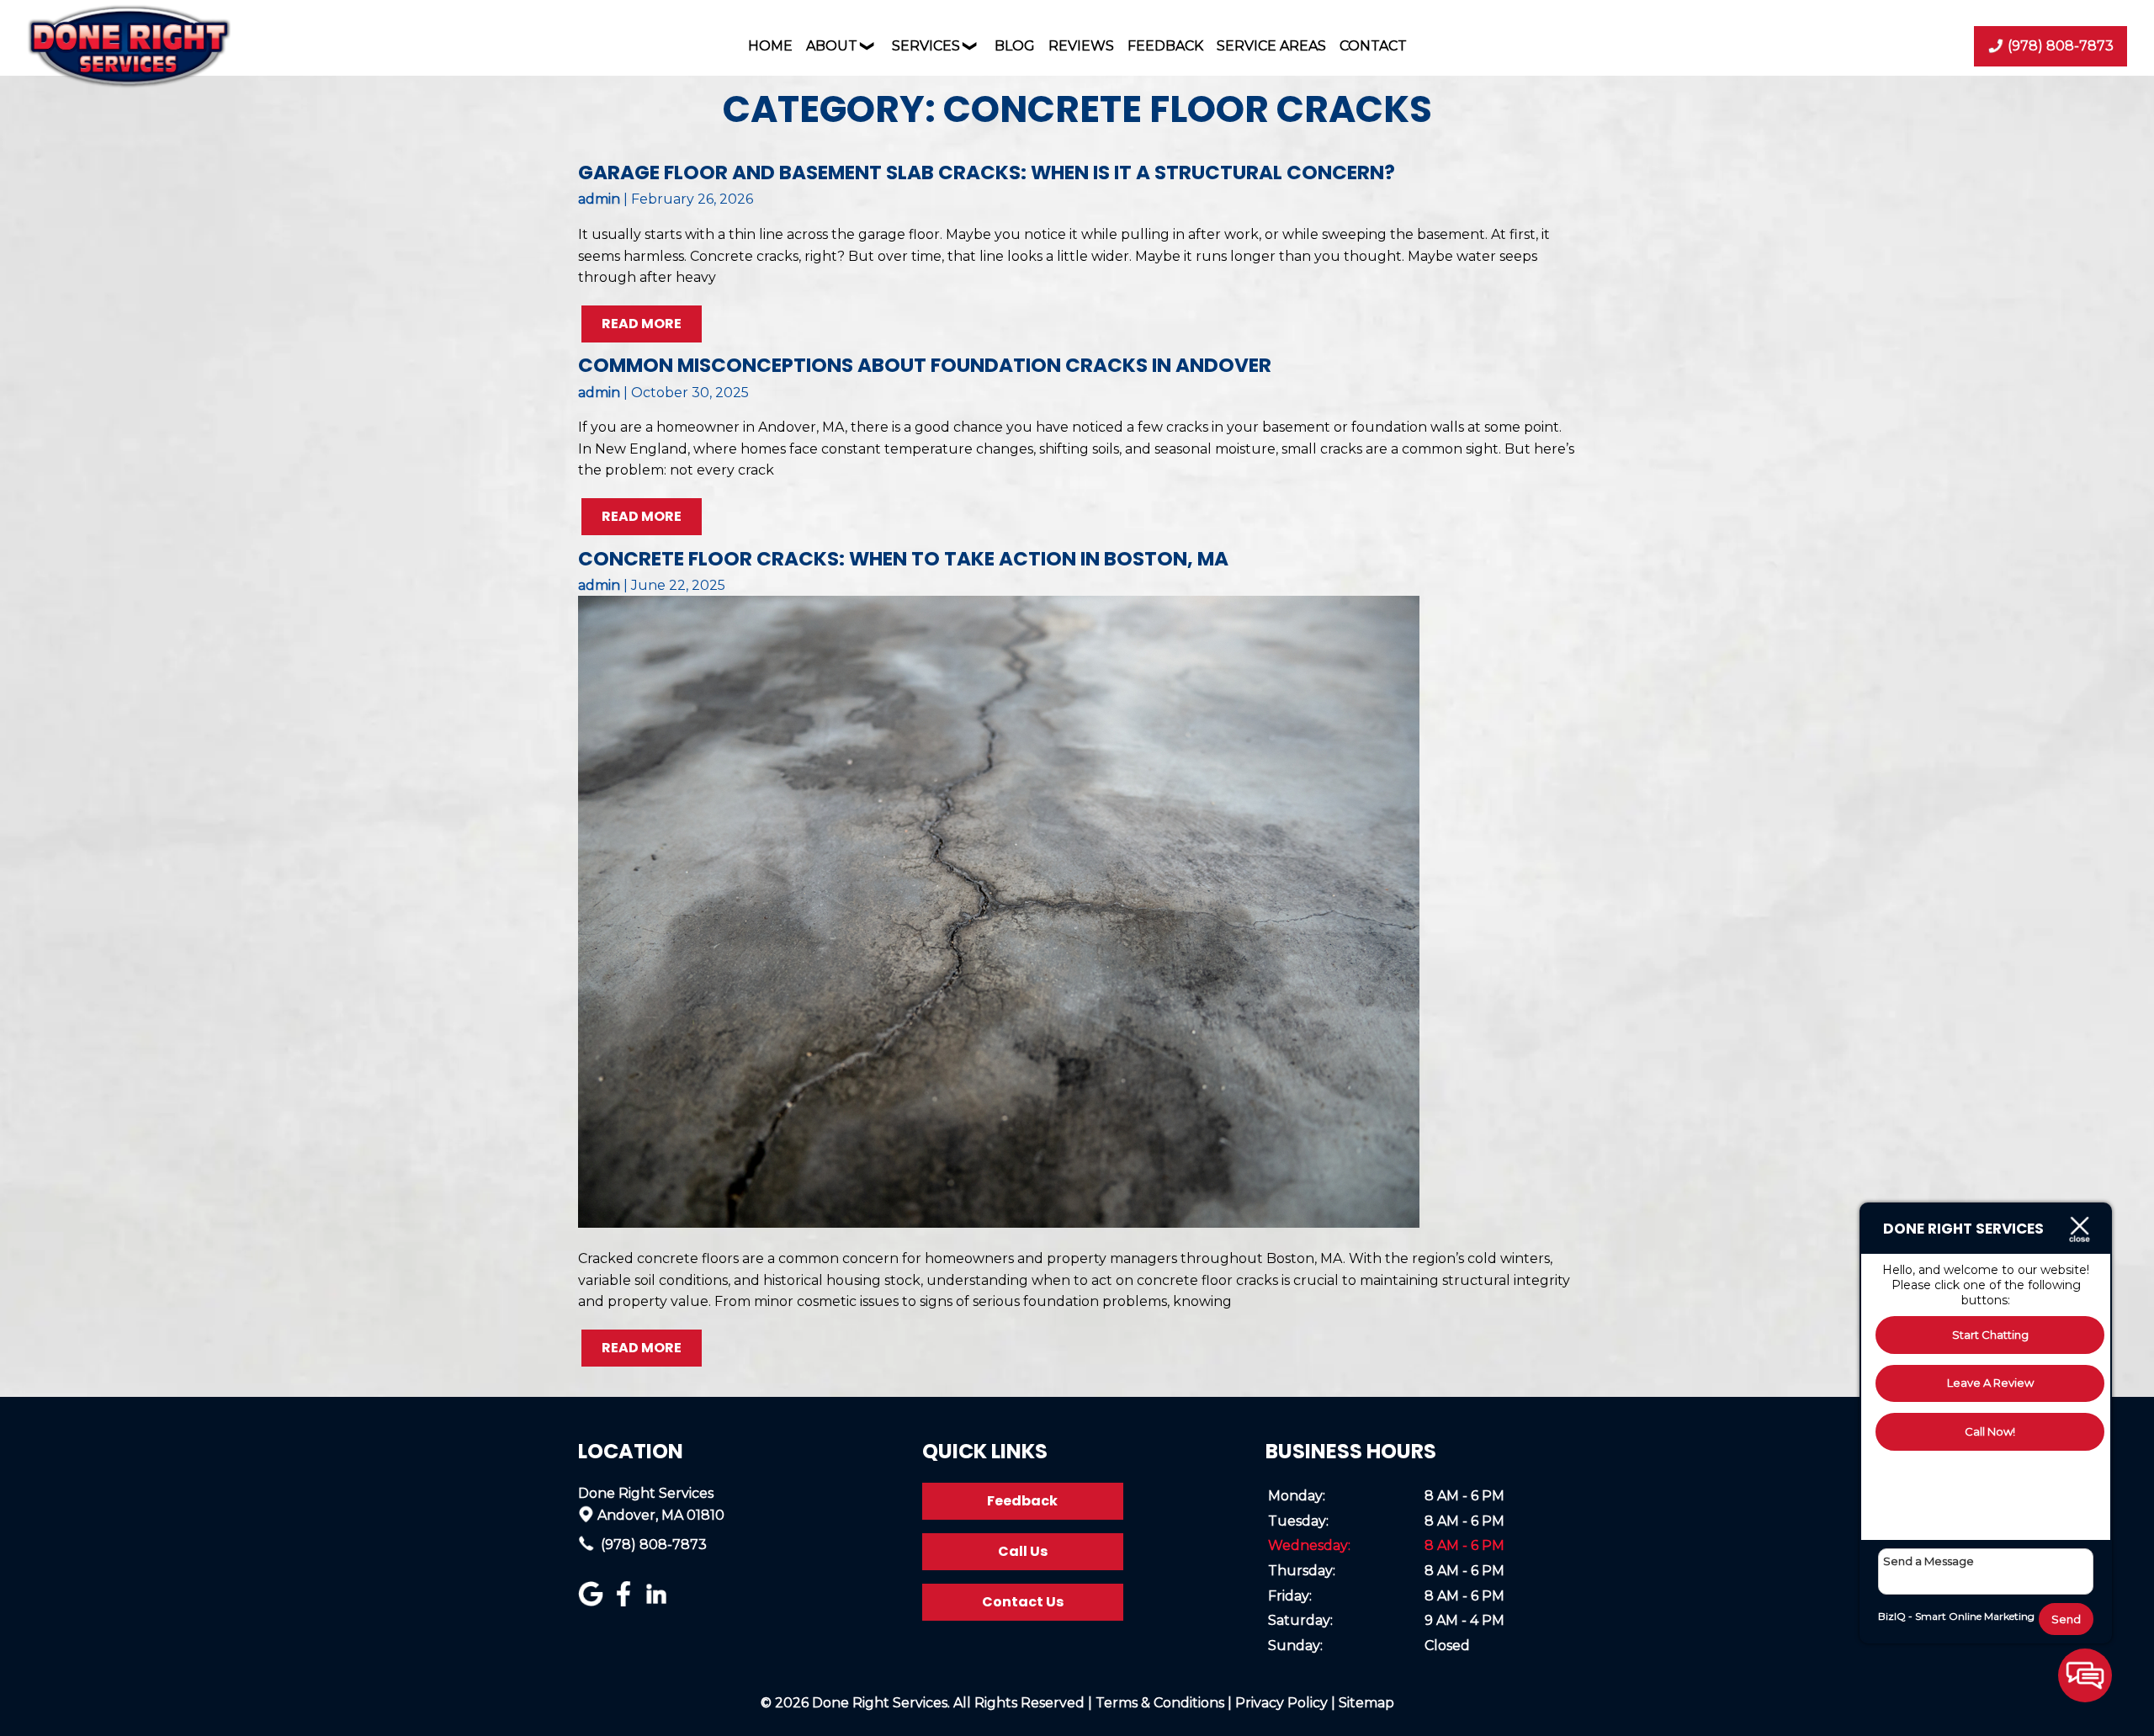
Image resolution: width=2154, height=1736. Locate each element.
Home (770, 46)
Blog (1015, 46)
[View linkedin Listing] (658, 1602)
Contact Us (1023, 1602)
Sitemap (1366, 1703)
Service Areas (1271, 46)
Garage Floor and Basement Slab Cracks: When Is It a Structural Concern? (987, 173)
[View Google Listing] (593, 1602)
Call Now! (1990, 1431)
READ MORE (642, 324)
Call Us (1023, 1551)
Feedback (1165, 46)
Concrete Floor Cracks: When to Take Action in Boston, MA (903, 559)
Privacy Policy (1281, 1703)
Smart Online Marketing (1975, 1616)
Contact (1373, 46)
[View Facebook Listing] (626, 1602)
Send (2066, 1619)
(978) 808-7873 (652, 1545)
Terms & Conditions (1160, 1703)
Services (926, 46)
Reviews (1081, 46)
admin (599, 199)
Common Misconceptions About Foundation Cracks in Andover (925, 365)
